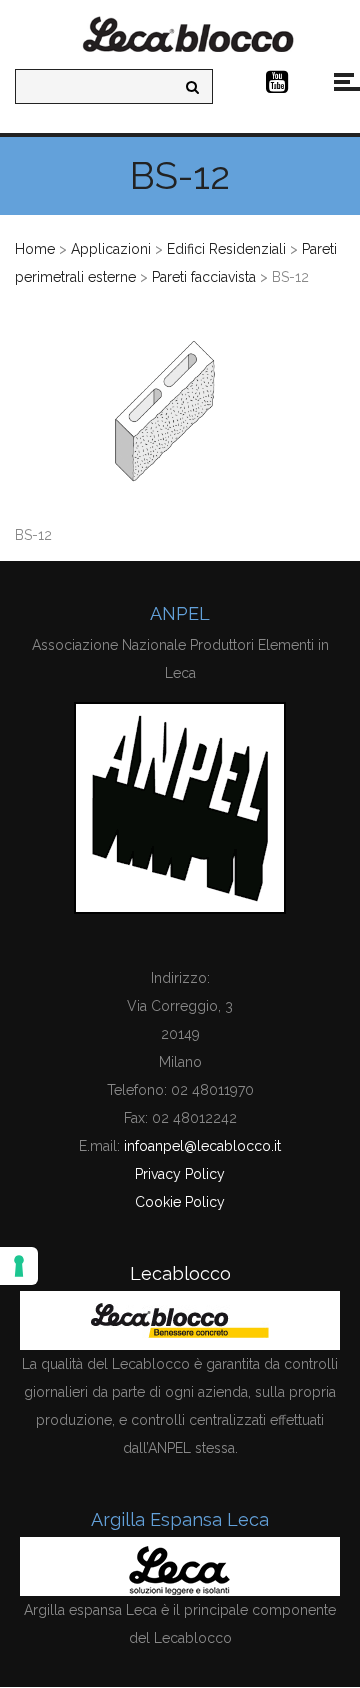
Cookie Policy (180, 1202)
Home (35, 249)
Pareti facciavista (204, 277)
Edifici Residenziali (226, 249)
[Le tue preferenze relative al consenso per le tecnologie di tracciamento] (19, 1266)
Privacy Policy (180, 1174)
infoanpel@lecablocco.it (202, 1146)
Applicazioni (111, 249)
